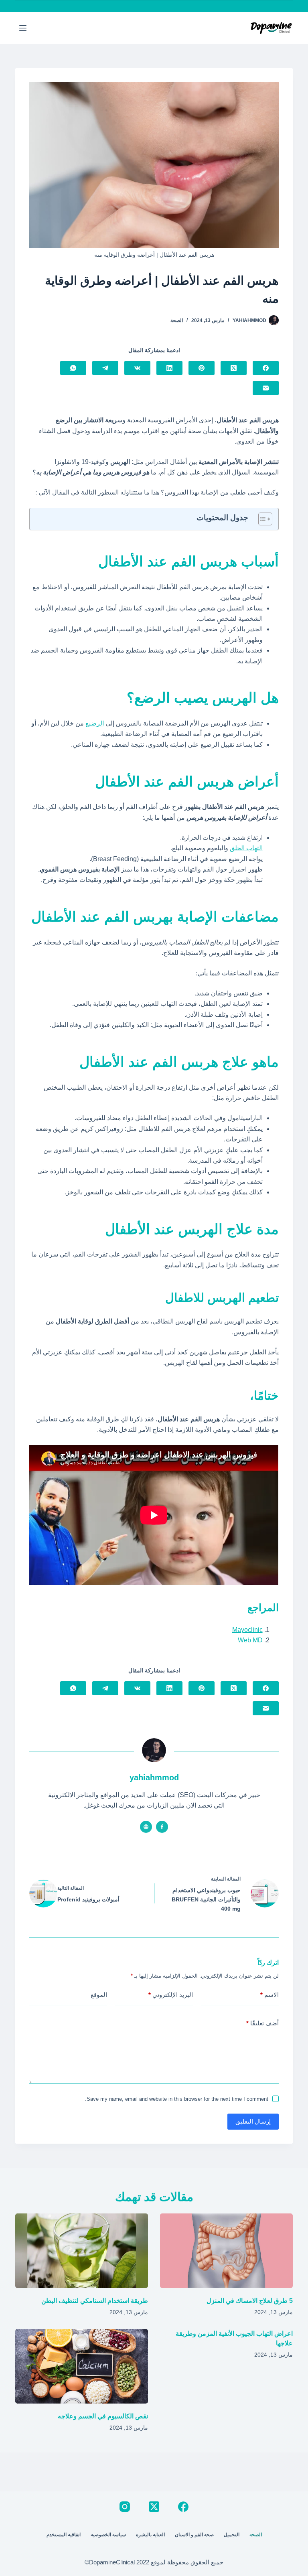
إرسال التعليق (253, 2121)
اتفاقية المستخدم (64, 2535)
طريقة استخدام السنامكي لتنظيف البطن (95, 2301)
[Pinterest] (202, 368)
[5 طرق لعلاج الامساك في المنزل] (226, 2251)
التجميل (232, 2535)
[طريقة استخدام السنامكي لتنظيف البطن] (82, 2251)
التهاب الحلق (246, 848)
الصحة (177, 320)
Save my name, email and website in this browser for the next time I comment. (177, 2099)
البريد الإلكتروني (171, 1995)
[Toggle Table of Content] (261, 519)
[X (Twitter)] (234, 368)
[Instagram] (125, 2507)
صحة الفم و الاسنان (194, 2535)
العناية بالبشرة (150, 2535)
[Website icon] (146, 1827)
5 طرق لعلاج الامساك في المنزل (250, 2301)
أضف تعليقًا (262, 2023)
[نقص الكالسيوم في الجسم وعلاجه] (82, 2366)
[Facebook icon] (162, 1827)
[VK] (137, 368)
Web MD (250, 1640)
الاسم (269, 1995)
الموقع (99, 1995)
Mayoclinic (247, 1630)
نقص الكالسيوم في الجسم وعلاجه (103, 2416)
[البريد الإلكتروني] (266, 388)
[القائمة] (23, 28)
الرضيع (95, 723)
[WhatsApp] (73, 368)
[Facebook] (266, 368)
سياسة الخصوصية (108, 2535)
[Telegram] (105, 368)
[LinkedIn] (169, 368)
